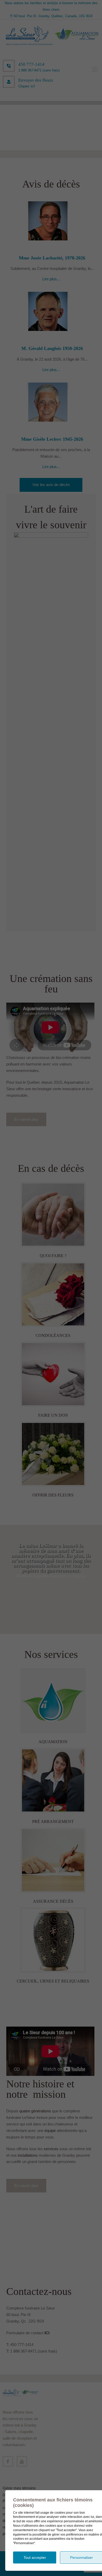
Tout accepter (35, 2557)
